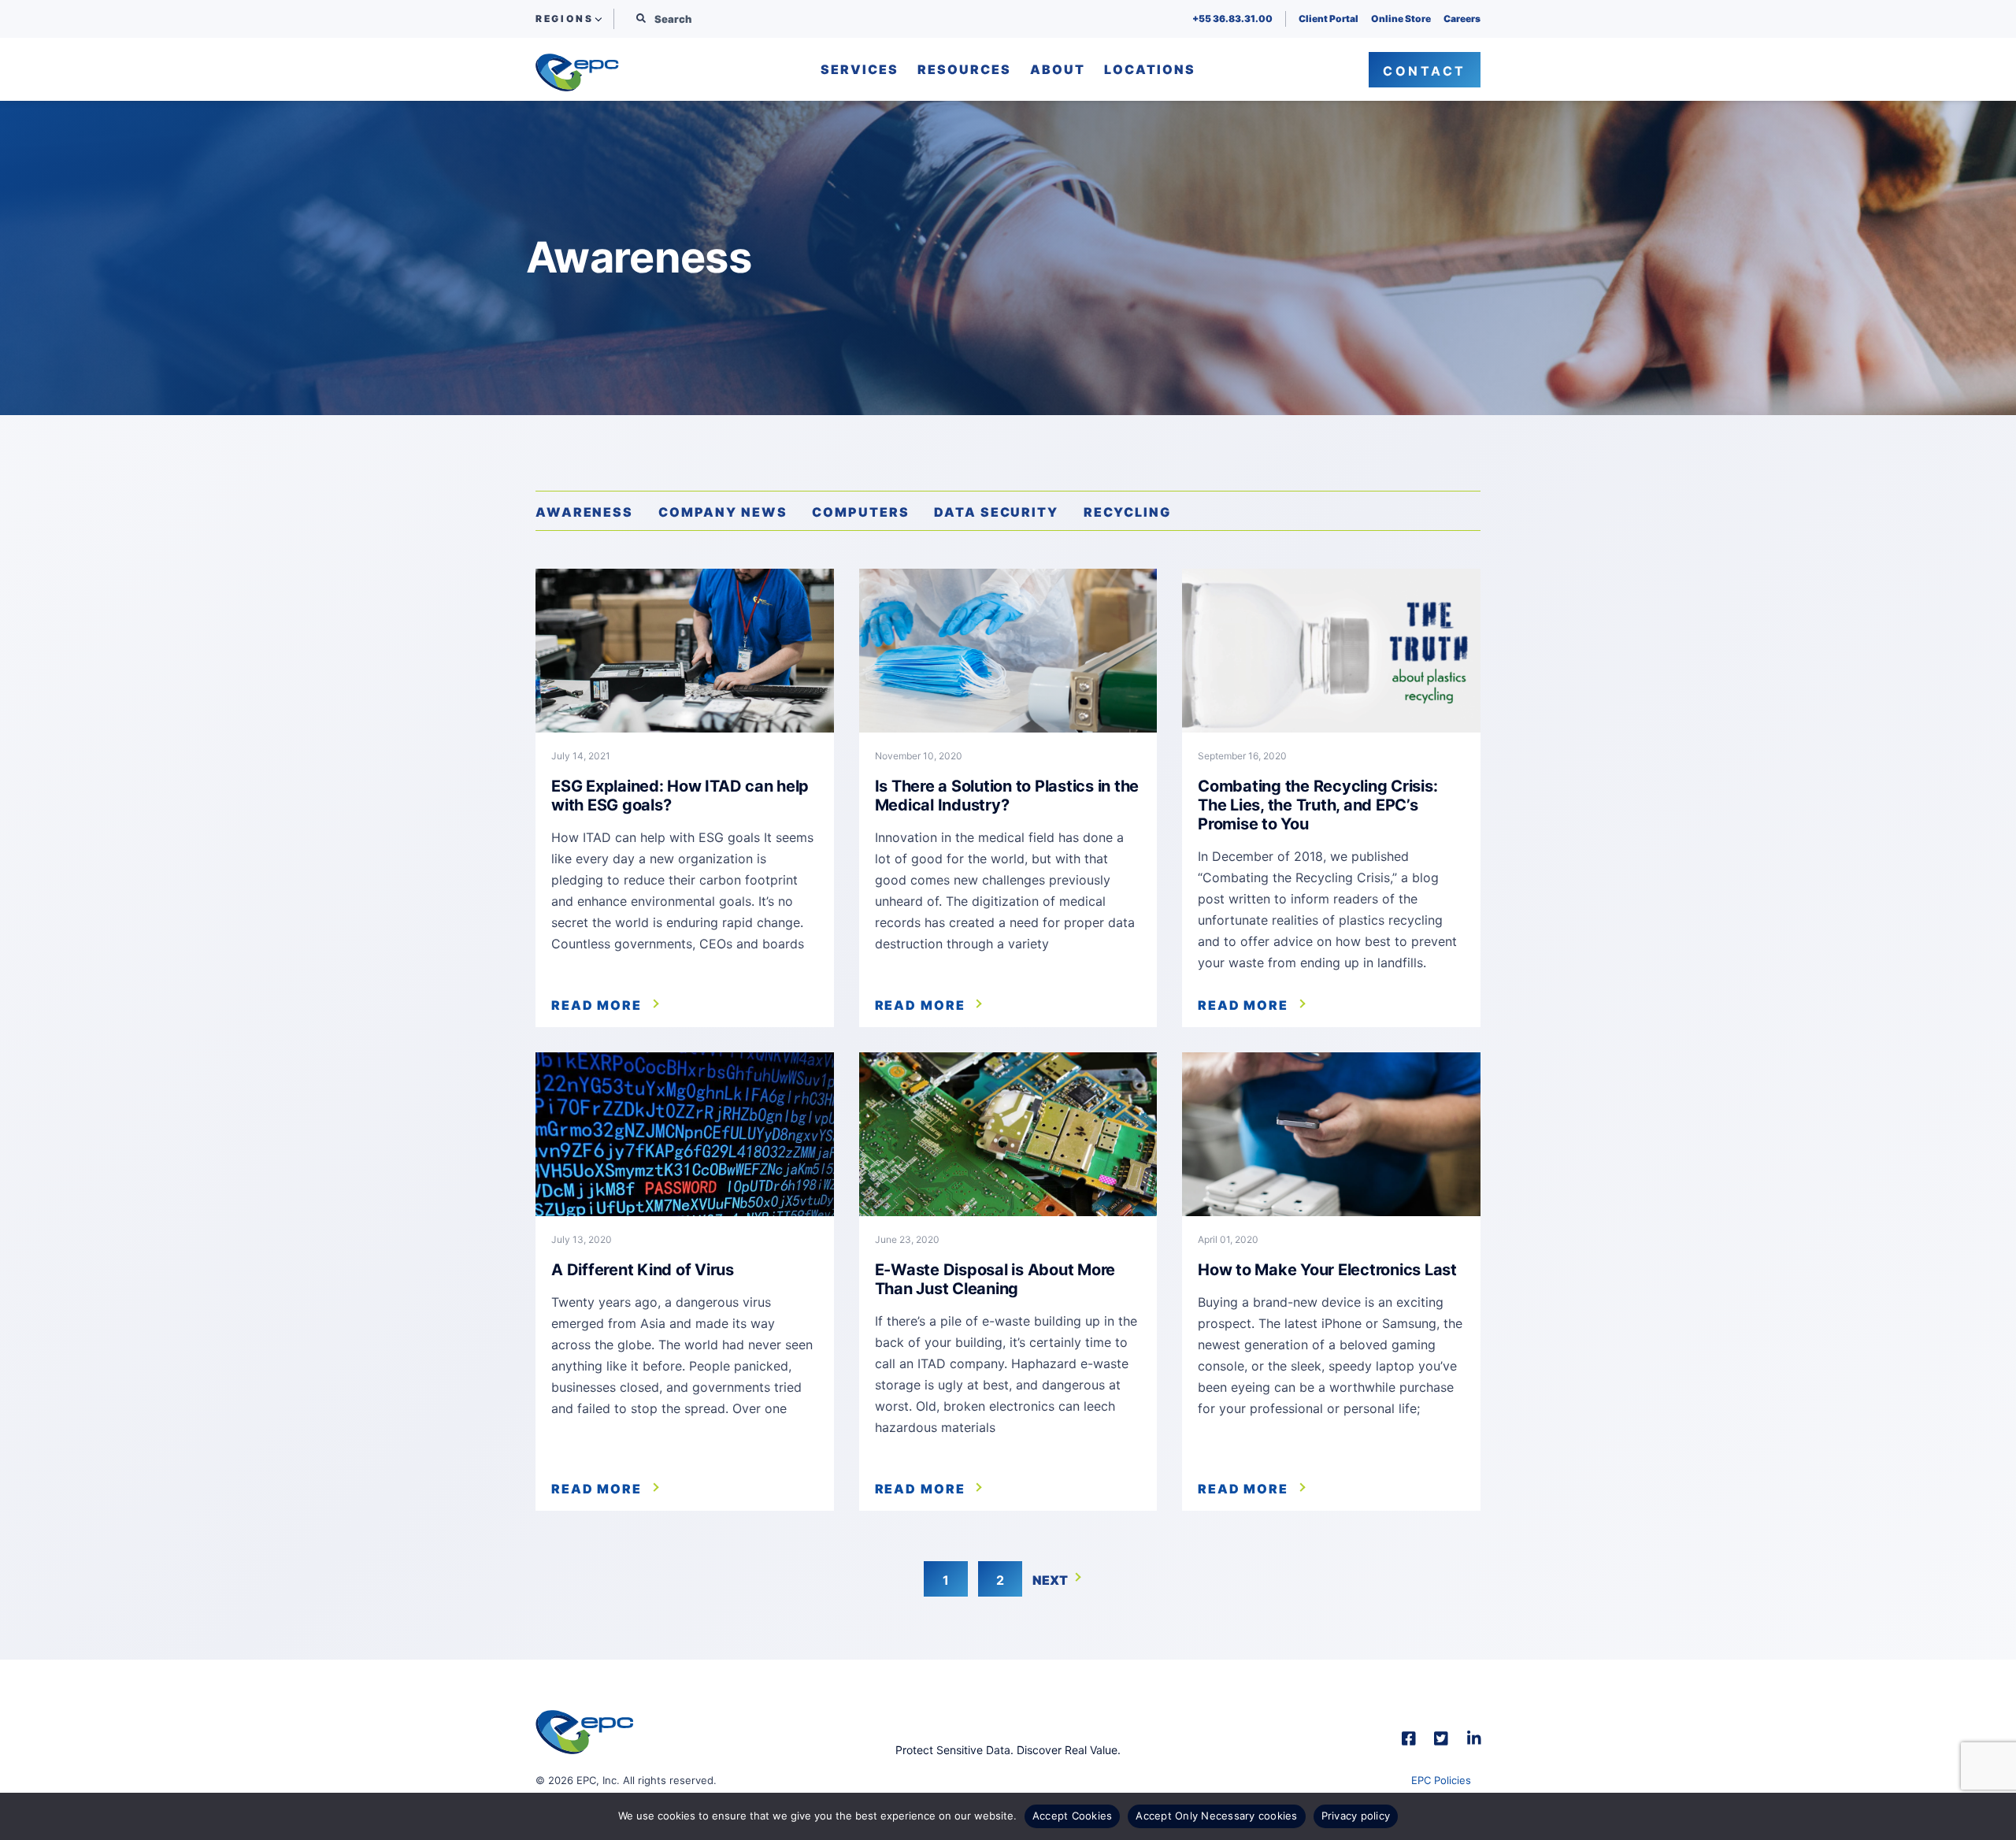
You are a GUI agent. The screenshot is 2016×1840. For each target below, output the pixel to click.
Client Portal (1329, 19)
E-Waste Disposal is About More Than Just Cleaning (995, 1279)
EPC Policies (1441, 1780)
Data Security (996, 512)
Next (1050, 1580)
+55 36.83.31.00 (1232, 19)
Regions (564, 19)
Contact (1425, 71)
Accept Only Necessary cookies (1216, 1816)
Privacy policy (1356, 1816)
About (1058, 70)
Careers (1462, 19)
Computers (860, 512)
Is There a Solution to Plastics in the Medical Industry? (1007, 796)
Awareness (584, 512)
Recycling (1127, 512)
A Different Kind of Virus (643, 1270)
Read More (597, 1005)
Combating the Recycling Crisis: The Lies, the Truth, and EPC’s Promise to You (1317, 805)
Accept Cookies (1073, 1816)
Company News (723, 512)
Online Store (1401, 19)
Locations (1150, 70)
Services (860, 70)
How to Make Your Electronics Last (1327, 1270)
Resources (964, 70)
